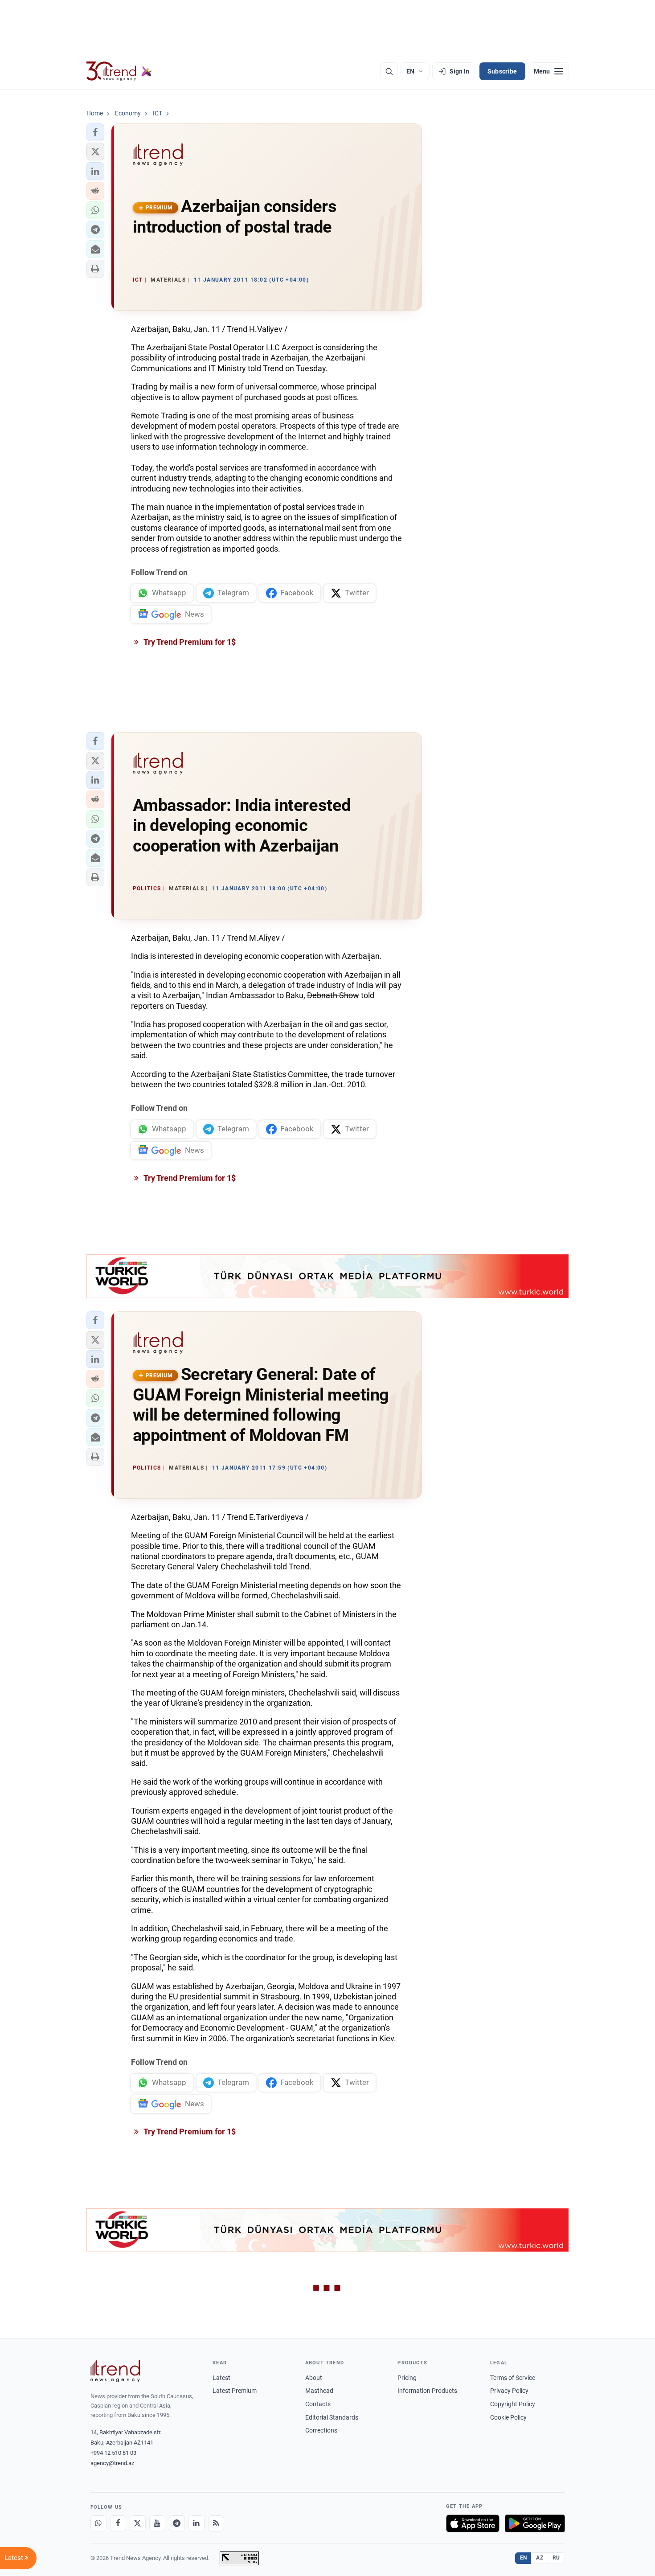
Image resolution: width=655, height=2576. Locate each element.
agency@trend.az (112, 2463)
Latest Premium (235, 2391)
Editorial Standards (332, 2417)
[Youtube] (157, 2523)
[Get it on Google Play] (535, 2523)
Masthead (319, 2391)
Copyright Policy (513, 2404)
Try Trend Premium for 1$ (189, 642)
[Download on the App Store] (473, 2523)
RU (556, 2558)
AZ (540, 2558)
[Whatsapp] (98, 2523)
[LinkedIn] (196, 2523)
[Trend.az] (119, 71)
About (314, 2378)
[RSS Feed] (216, 2523)
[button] (95, 132)
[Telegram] (177, 2523)
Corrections (321, 2430)
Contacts (318, 2404)
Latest (221, 2378)
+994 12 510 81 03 (113, 2453)
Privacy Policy (509, 2391)
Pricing (407, 2378)
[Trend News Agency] (115, 2371)
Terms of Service (513, 2378)
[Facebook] (118, 2523)
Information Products (427, 2391)
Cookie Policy (508, 2417)
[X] (138, 2523)
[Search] (389, 71)
